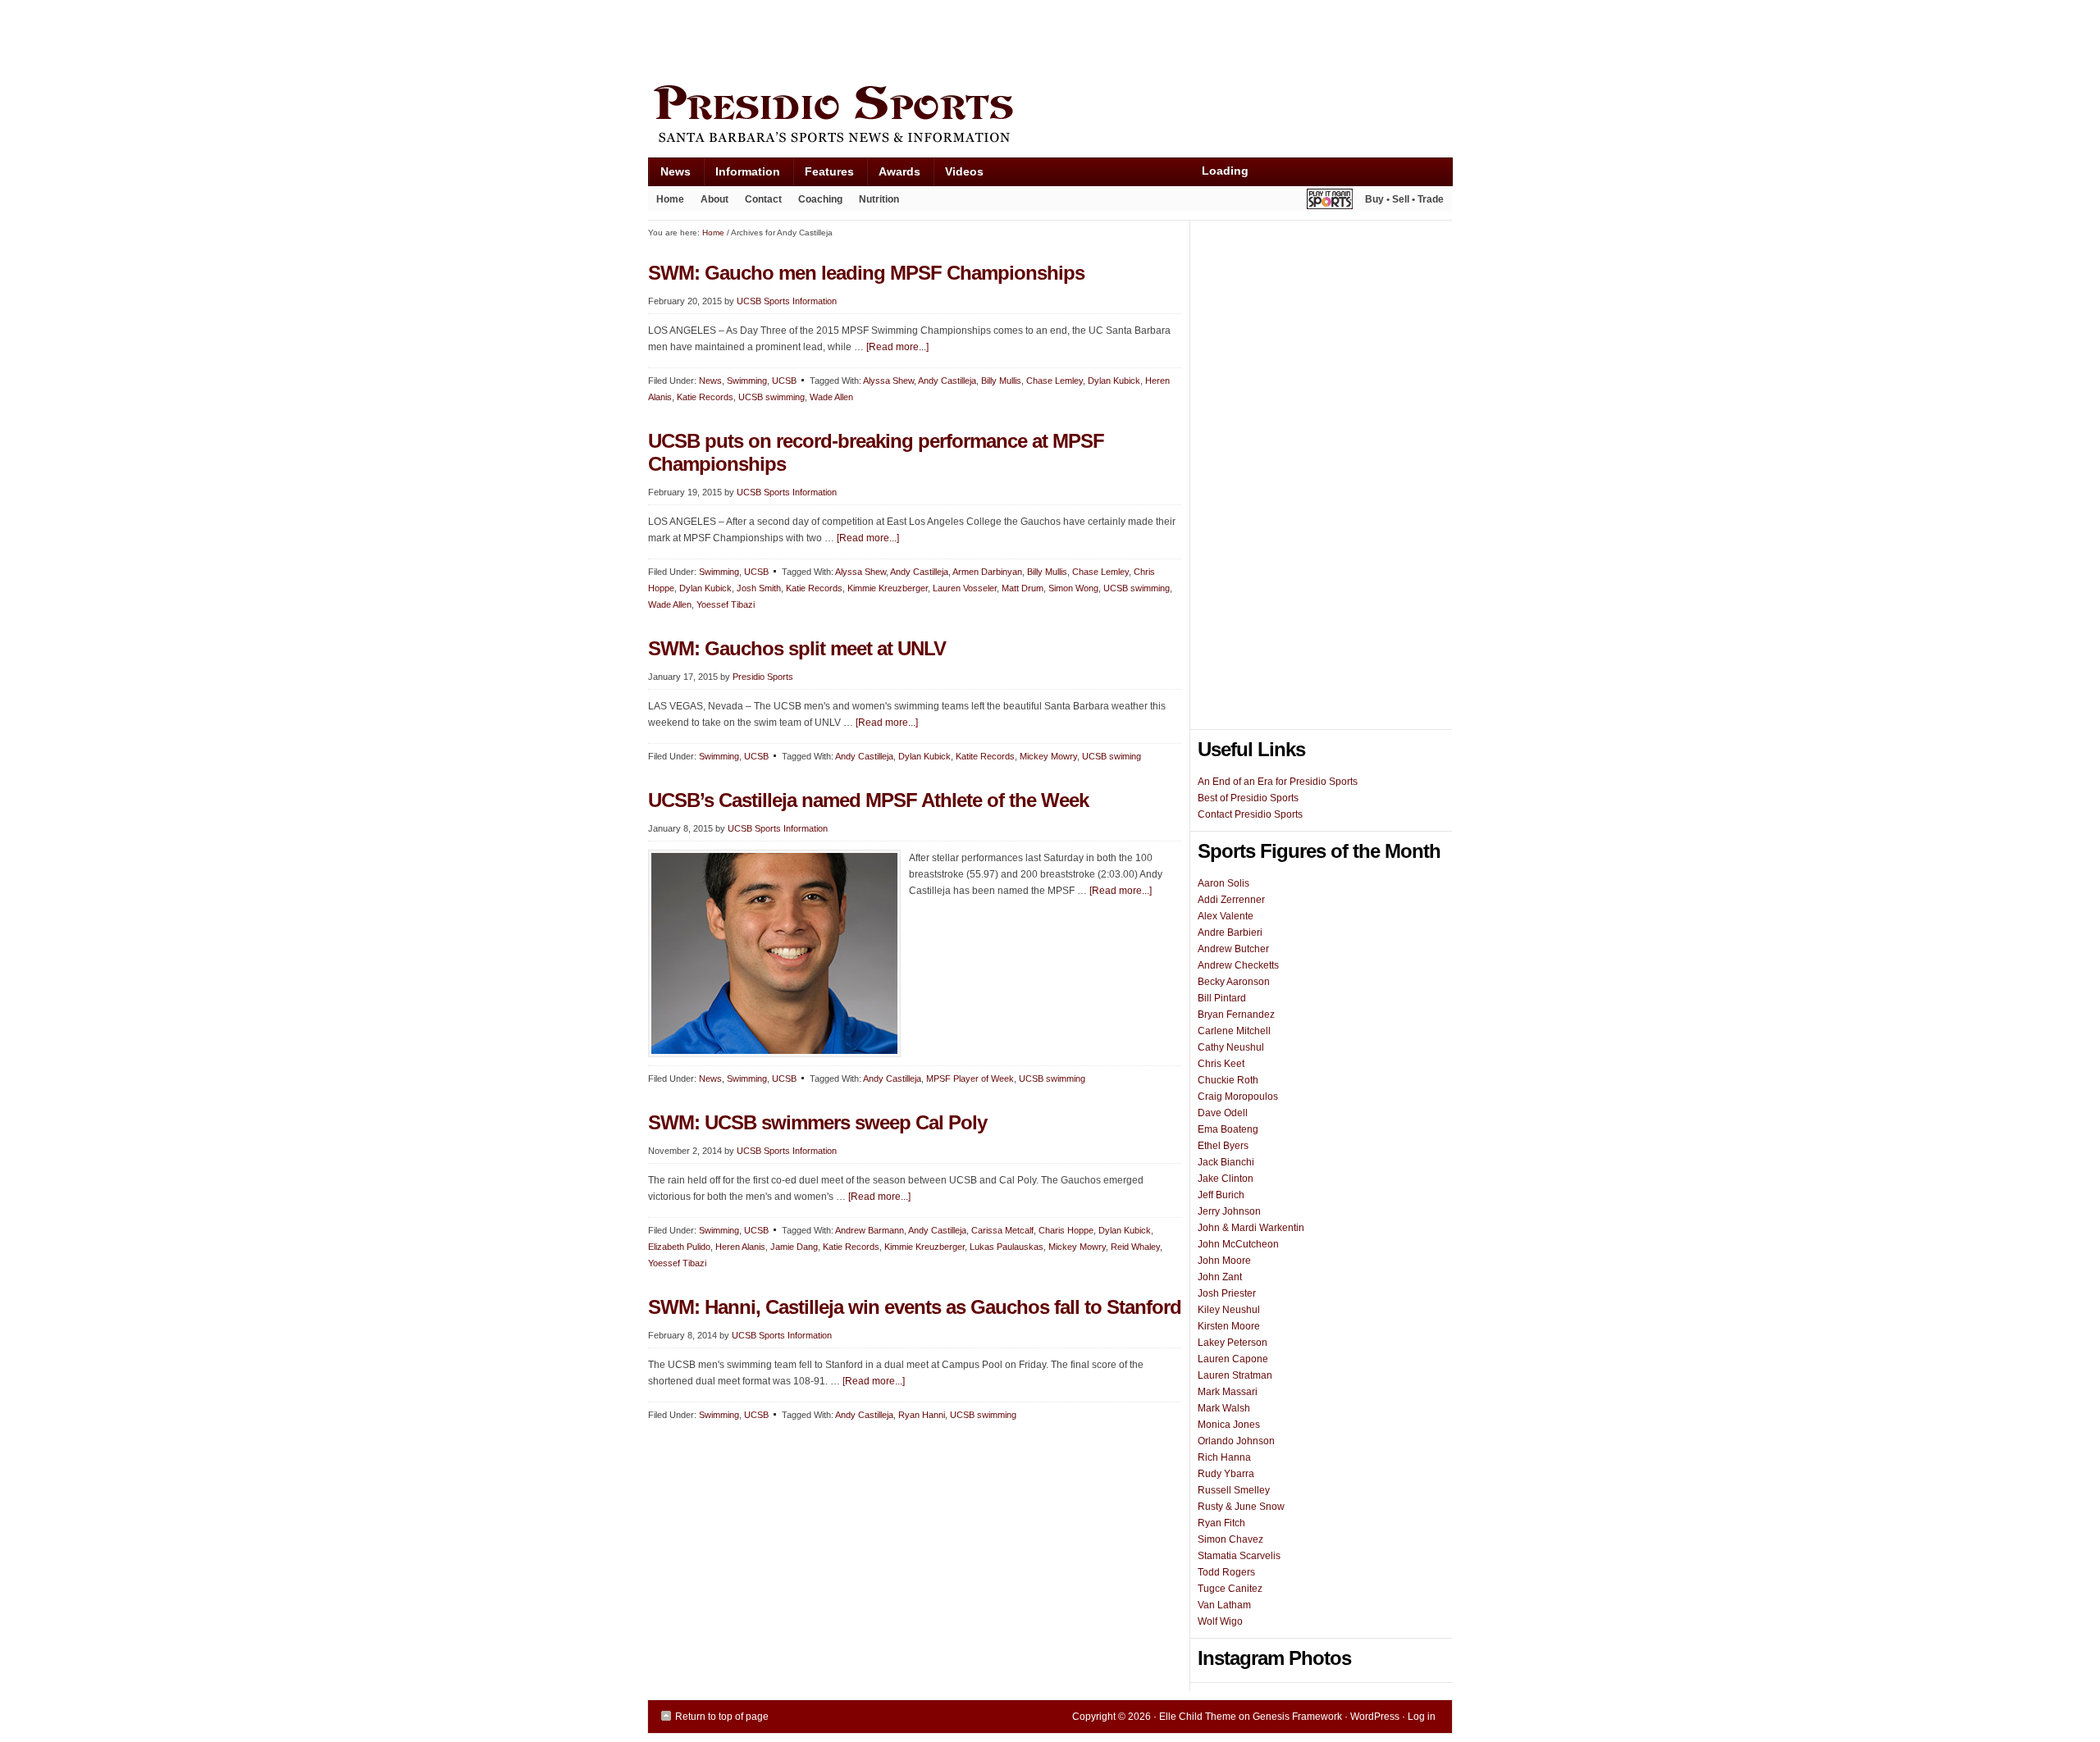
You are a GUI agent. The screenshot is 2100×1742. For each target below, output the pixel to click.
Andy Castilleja (947, 381)
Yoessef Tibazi (726, 604)
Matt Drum (1023, 588)
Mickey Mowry (1048, 756)
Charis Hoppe (1066, 1230)
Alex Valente (1226, 916)
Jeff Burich (1221, 1195)
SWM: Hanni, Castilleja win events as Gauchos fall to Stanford (915, 1307)
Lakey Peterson (1233, 1343)
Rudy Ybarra (1226, 1474)
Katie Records (705, 397)
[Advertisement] (947, 39)
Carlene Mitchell (1234, 1031)
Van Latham (1224, 1605)
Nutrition (879, 199)
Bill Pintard (1222, 998)
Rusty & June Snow (1241, 1507)
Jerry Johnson (1229, 1211)
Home (670, 199)
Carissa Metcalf (1002, 1230)
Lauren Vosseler (965, 588)
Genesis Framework (1297, 1717)
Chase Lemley (1055, 381)
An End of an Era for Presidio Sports (1278, 782)
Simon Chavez (1230, 1539)
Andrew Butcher (1233, 949)
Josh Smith (759, 588)
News (669, 175)
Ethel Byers (1223, 1146)
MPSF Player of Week (970, 1078)
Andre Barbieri (1230, 933)
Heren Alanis (740, 1247)
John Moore (1224, 1261)
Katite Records (985, 756)
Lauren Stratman (1235, 1375)
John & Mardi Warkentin (1251, 1228)
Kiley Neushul (1229, 1310)
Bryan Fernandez (1236, 1015)
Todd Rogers (1226, 1572)
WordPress (1375, 1717)
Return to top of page (722, 1717)
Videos (964, 171)
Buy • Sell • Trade (1404, 199)
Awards (893, 175)
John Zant (1220, 1277)
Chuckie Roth (1228, 1080)
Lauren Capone (1233, 1359)
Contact (763, 199)
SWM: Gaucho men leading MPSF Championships (866, 273)
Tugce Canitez (1230, 1589)
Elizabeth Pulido (679, 1247)
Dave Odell (1223, 1113)
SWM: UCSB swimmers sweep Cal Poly (817, 1122)
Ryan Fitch (1221, 1523)
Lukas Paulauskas (1007, 1247)
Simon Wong (1073, 588)
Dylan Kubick (1114, 381)
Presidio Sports (1050, 116)
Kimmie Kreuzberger (888, 588)
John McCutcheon (1238, 1244)
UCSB (784, 381)
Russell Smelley (1234, 1490)
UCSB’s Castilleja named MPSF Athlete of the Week (868, 800)
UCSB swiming (1112, 756)
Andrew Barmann (870, 1230)
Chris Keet (1221, 1064)
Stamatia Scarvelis (1239, 1556)
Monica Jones (1229, 1425)
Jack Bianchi (1226, 1162)
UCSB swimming (772, 397)
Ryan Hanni (922, 1415)
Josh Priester (1227, 1293)
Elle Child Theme (1198, 1717)
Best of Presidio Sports (1248, 798)
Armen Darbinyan (987, 572)
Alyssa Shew (888, 381)
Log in (1422, 1717)
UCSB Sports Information (787, 301)
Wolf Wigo (1220, 1621)
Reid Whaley (1135, 1247)
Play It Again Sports (1330, 201)
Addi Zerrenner (1231, 900)
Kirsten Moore (1229, 1326)
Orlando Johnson (1236, 1441)
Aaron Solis (1223, 883)
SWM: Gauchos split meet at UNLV (797, 648)
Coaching (820, 199)
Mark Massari (1228, 1392)
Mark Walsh (1224, 1408)
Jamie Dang (794, 1247)
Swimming (747, 381)
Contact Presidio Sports (1250, 814)
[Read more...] (897, 347)
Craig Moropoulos (1238, 1097)
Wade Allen (831, 397)
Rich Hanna (1224, 1457)
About (710, 203)
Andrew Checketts (1238, 965)
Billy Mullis (1001, 381)
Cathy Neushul (1231, 1047)
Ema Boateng (1228, 1129)
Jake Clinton (1226, 1179)
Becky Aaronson (1234, 982)
